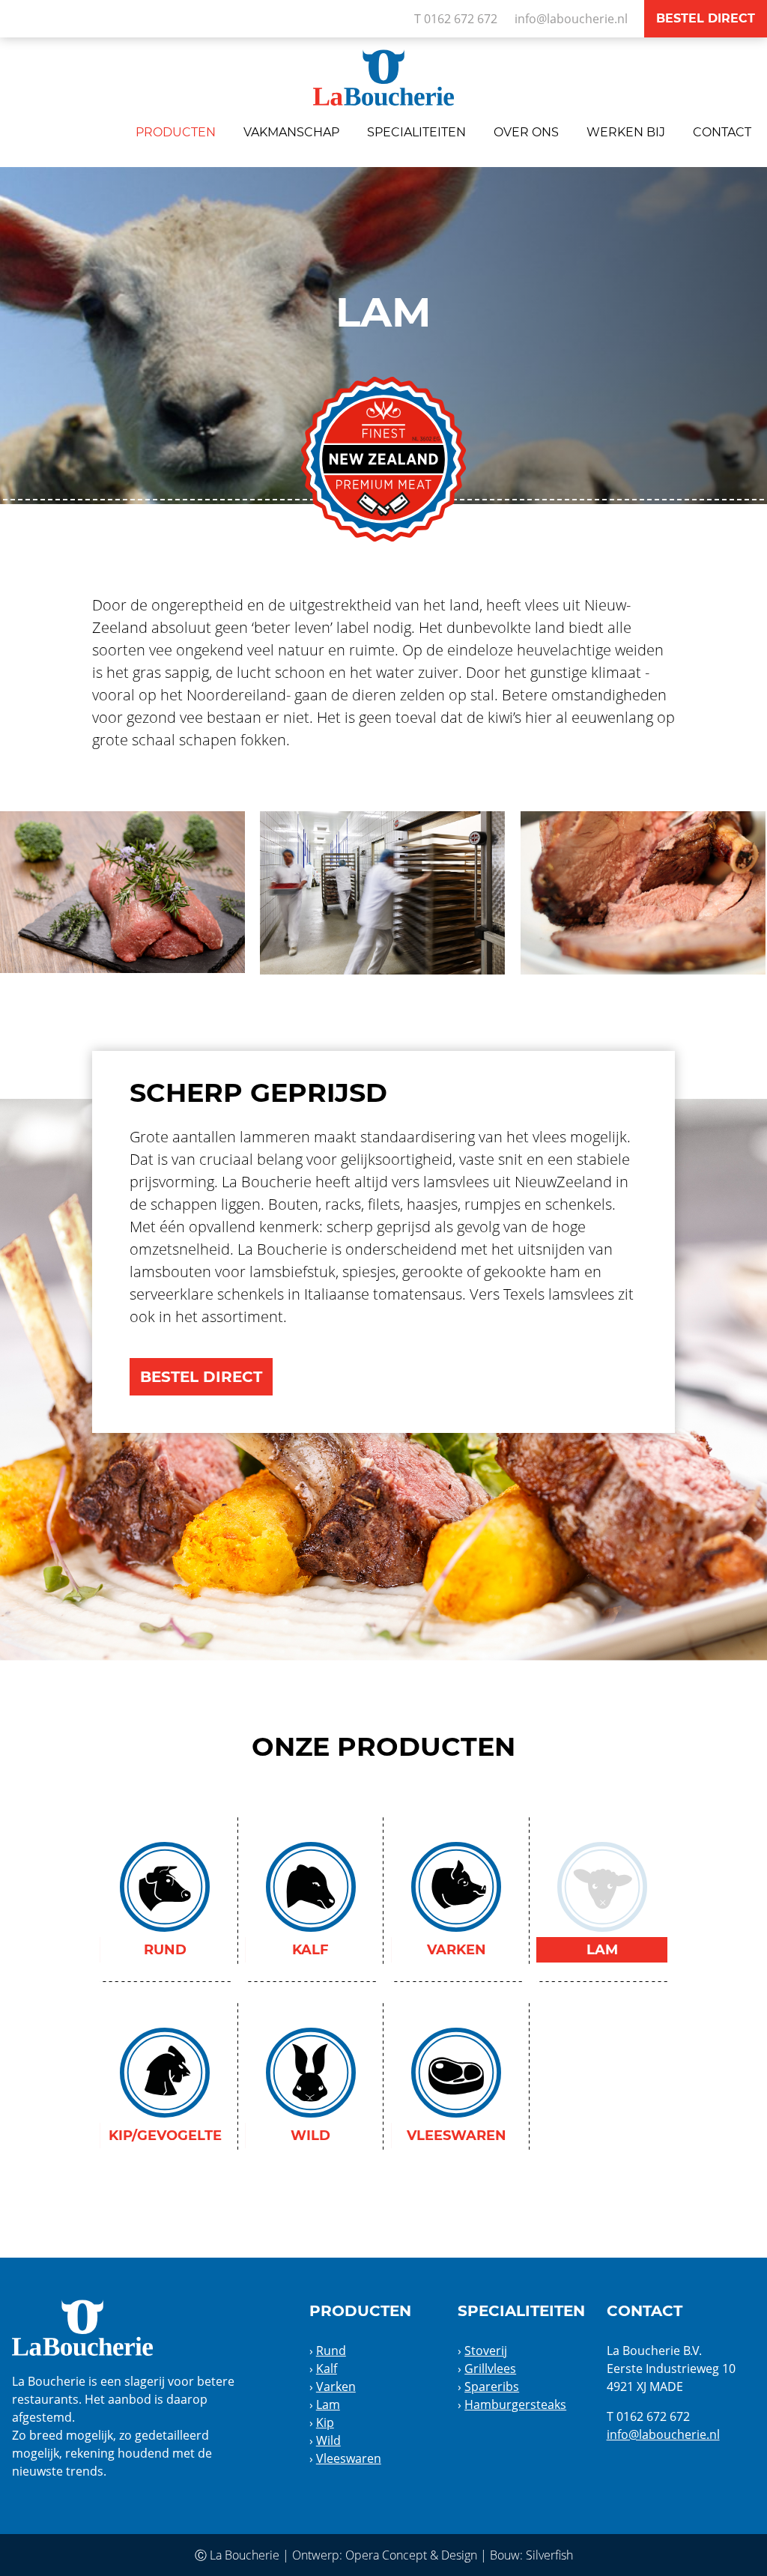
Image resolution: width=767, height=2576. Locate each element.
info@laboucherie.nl (571, 19)
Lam (328, 2404)
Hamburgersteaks (515, 2404)
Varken (336, 2386)
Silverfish (549, 2555)
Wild (328, 2440)
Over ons (526, 132)
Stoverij (486, 2351)
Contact (722, 132)
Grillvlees (490, 2369)
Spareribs (492, 2386)
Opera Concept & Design (411, 2555)
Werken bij (626, 132)
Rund (331, 2351)
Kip (325, 2422)
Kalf (327, 2369)
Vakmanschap (291, 132)
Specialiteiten (416, 132)
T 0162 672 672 (456, 19)
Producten (176, 132)
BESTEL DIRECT (201, 1377)
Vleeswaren (349, 2458)
